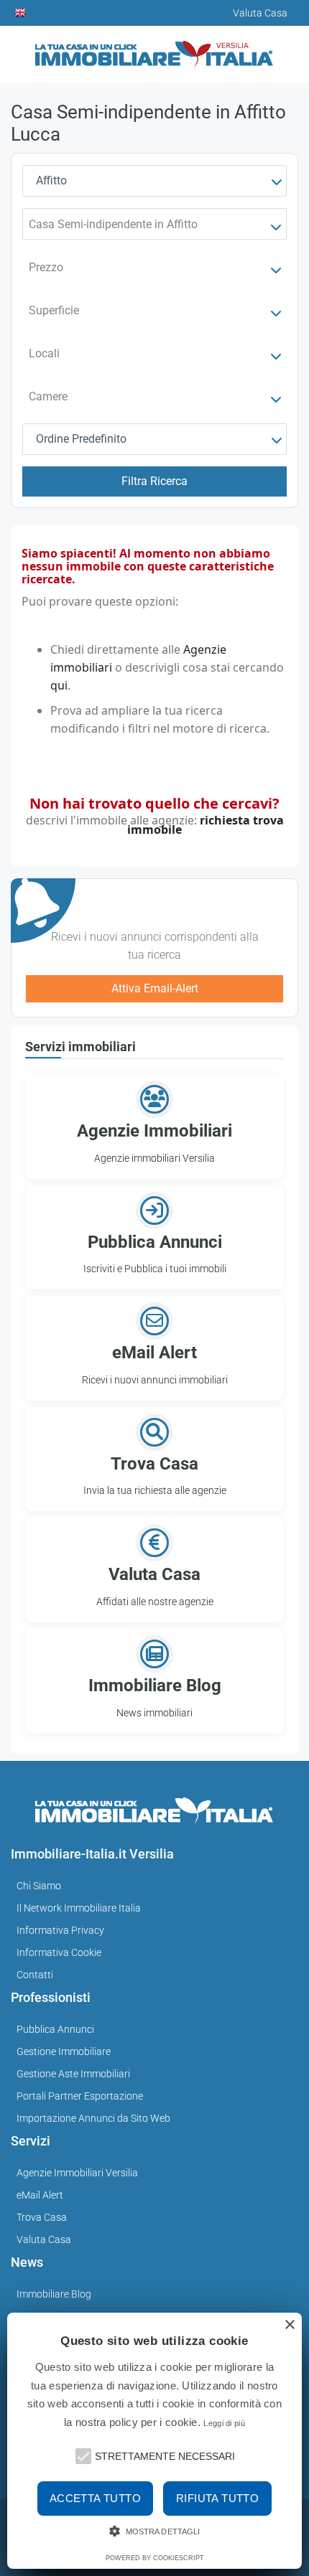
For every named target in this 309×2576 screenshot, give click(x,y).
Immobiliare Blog (54, 2294)
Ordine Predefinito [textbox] (81, 439)
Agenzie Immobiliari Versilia (77, 2173)
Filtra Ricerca (154, 481)
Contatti (35, 1975)
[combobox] (154, 181)
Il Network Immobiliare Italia (79, 1908)
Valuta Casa (44, 2239)
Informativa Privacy (60, 1930)
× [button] (289, 2325)
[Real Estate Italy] (21, 13)
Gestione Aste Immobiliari (73, 2074)
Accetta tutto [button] (95, 2498)
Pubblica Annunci (55, 2029)
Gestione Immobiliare (64, 2051)
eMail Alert (40, 2195)
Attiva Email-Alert (155, 988)
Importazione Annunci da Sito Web (93, 2118)
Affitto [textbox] (51, 180)
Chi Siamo (39, 1886)
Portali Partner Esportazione (80, 2096)
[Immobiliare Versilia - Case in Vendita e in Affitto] (154, 49)
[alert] (154, 2441)
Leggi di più (224, 2423)
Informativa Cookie (59, 1952)
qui (59, 685)
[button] (82, 2455)
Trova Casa (42, 2217)
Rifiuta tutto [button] (217, 2498)
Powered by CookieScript (155, 2558)
